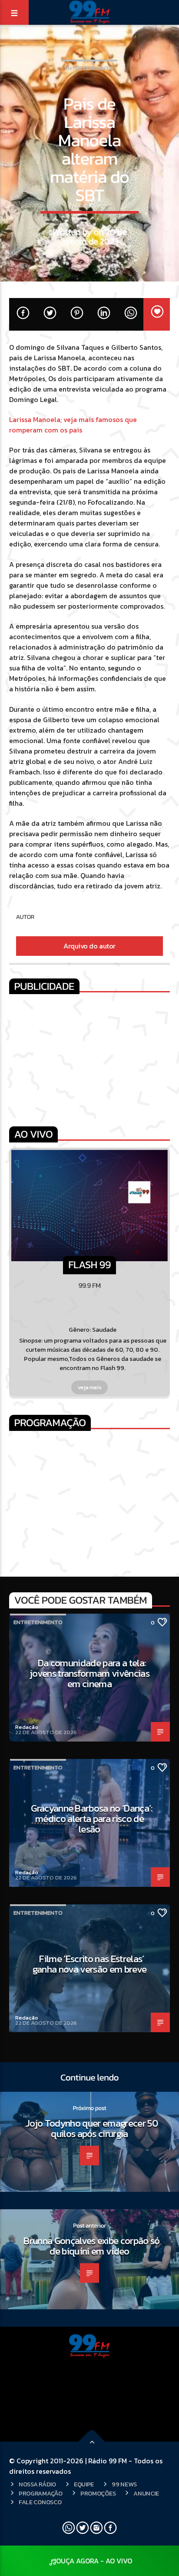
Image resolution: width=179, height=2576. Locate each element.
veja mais (90, 1387)
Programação (41, 2493)
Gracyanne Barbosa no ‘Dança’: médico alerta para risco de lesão (92, 1818)
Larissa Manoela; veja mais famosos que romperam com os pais (73, 425)
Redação (27, 1727)
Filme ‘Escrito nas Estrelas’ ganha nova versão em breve (90, 1964)
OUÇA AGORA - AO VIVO (94, 2561)
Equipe (84, 2484)
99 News (124, 2484)
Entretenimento (89, 68)
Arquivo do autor (89, 946)
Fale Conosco (40, 2502)
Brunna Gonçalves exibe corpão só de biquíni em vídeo (92, 2246)
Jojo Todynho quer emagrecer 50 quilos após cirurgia (92, 2128)
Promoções (98, 2493)
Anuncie (146, 2493)
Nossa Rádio (37, 2484)
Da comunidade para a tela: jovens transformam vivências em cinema (89, 1673)
